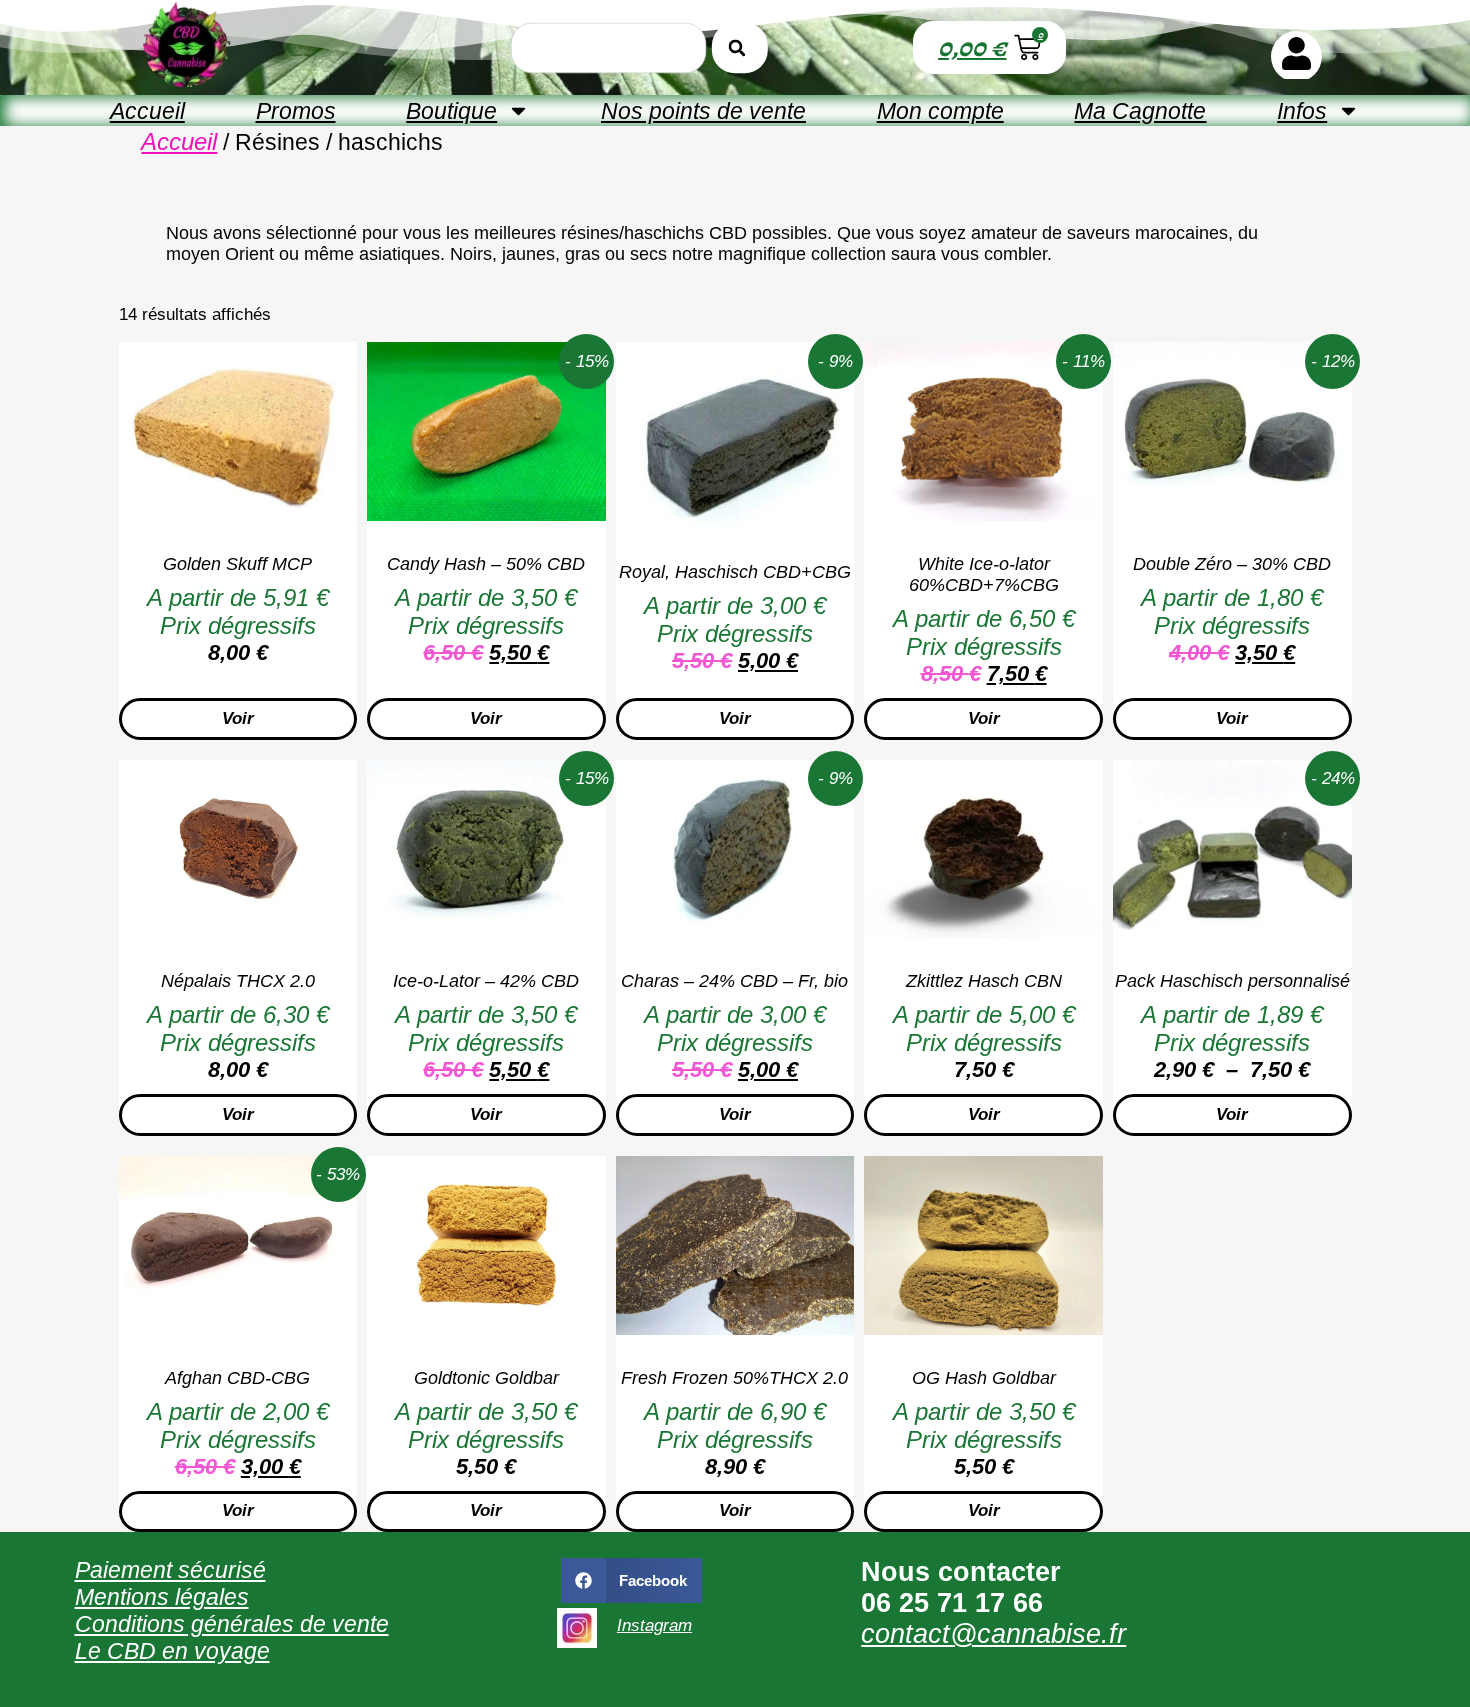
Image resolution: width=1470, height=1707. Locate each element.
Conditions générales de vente (232, 1624)
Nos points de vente (703, 111)
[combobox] (608, 47)
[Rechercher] (740, 47)
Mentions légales (162, 1597)
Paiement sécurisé (170, 1570)
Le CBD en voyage (172, 1651)
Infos (1302, 111)
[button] (632, 1580)
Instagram (654, 1625)
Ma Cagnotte (1140, 111)
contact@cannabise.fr (993, 1634)
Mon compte (940, 111)
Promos (296, 111)
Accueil (147, 111)
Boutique (451, 111)
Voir (238, 718)
